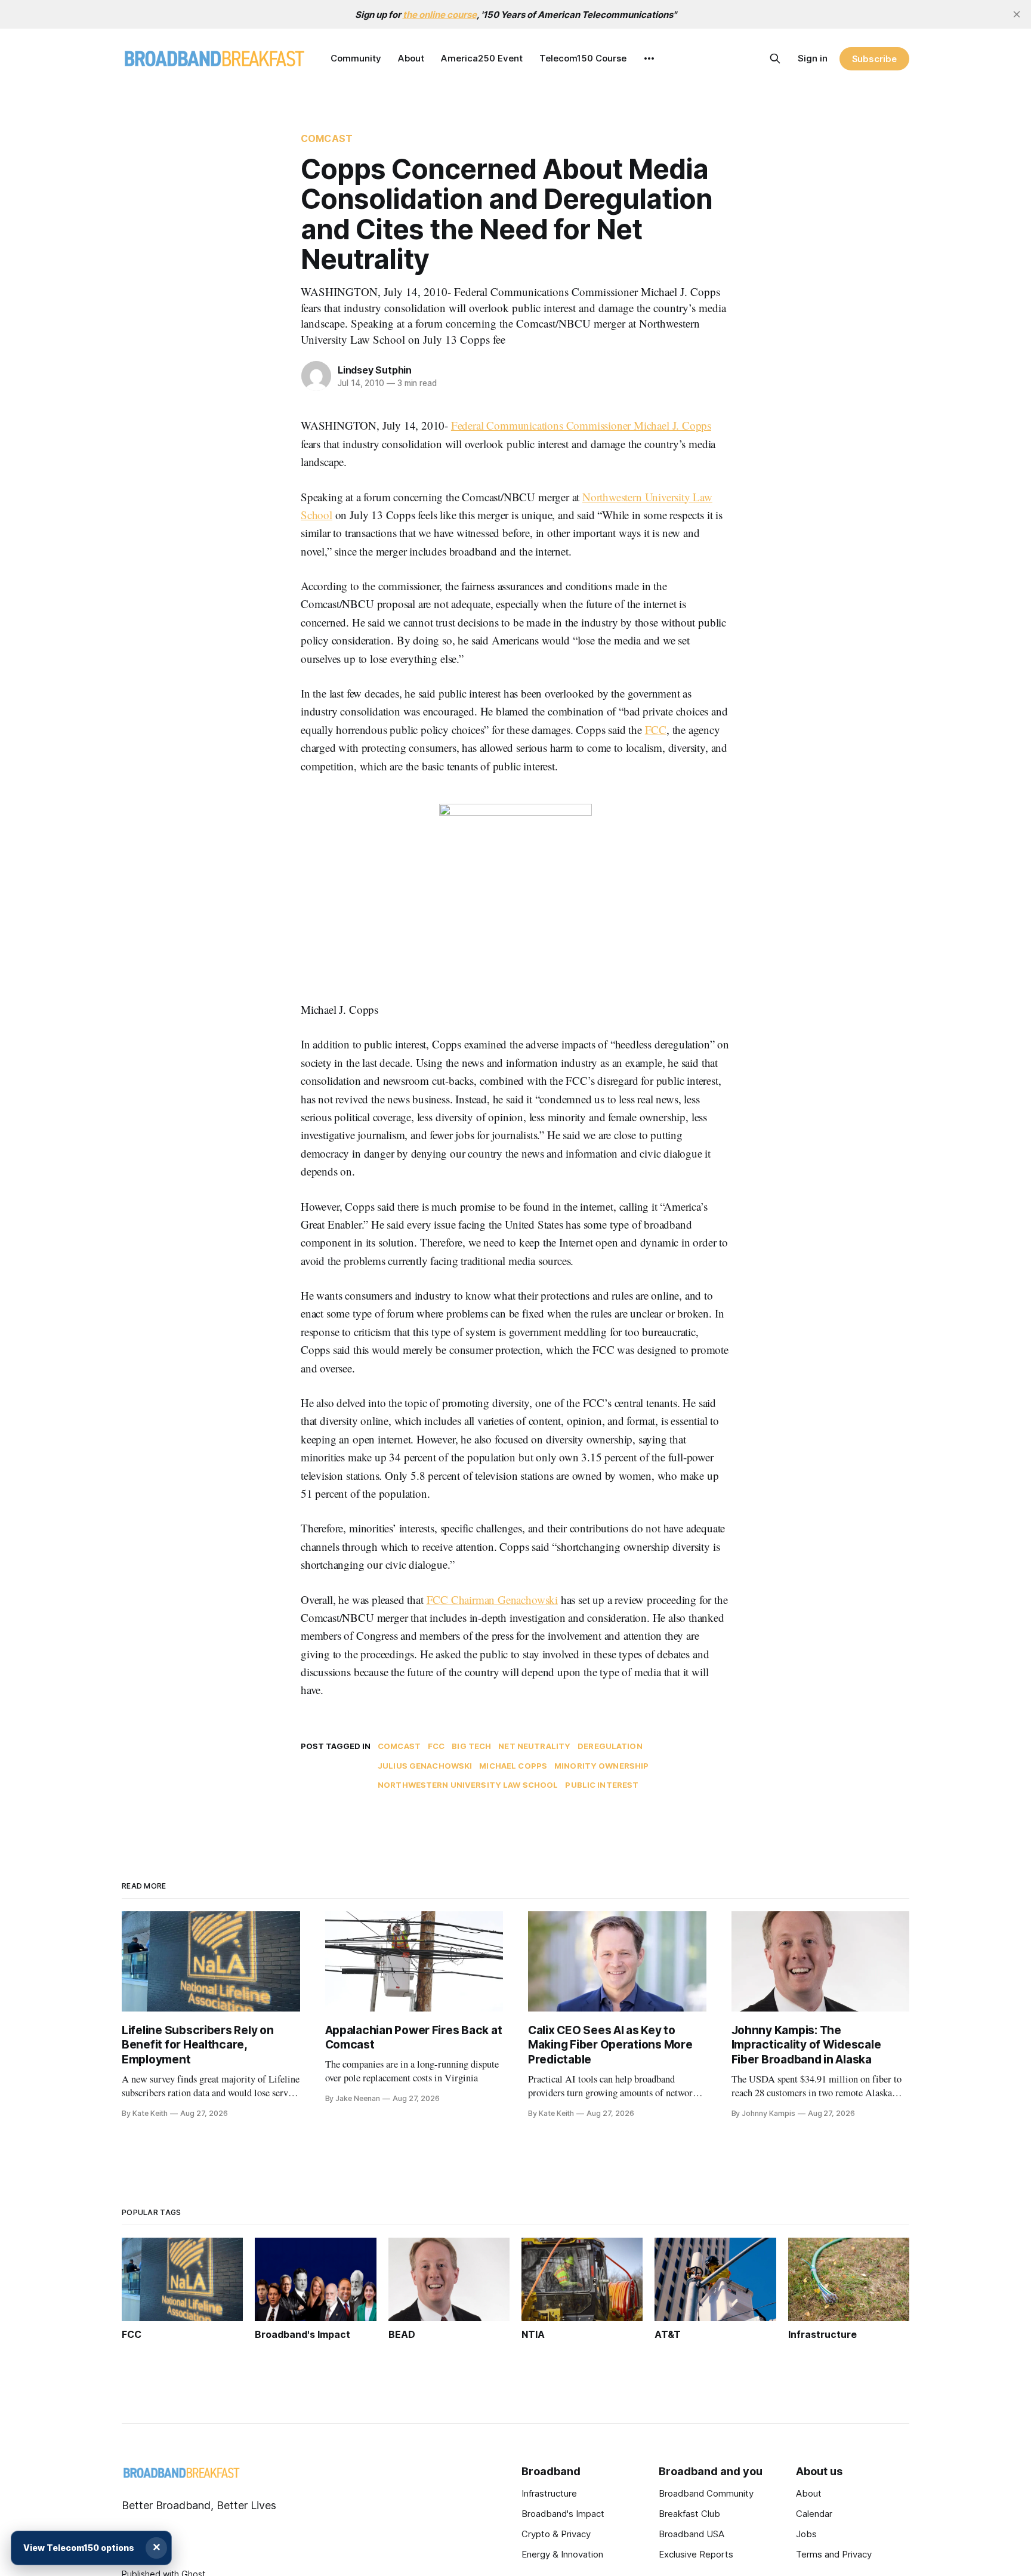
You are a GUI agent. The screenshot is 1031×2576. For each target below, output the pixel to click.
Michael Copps (513, 1766)
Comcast (327, 138)
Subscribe (874, 59)
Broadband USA (692, 2534)
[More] (649, 58)
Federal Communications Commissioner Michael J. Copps (581, 425)
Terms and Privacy (834, 2554)
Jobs (806, 2534)
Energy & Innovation (562, 2554)
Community (356, 58)
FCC (656, 729)
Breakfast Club (689, 2514)
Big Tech (471, 1746)
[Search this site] (775, 58)
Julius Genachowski (425, 1766)
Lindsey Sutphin (375, 370)
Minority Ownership (601, 1766)
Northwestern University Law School (468, 1785)
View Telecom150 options (79, 2548)
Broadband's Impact (563, 2514)
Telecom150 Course (583, 58)
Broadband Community (706, 2493)
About (411, 58)
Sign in (813, 58)
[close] (1017, 14)
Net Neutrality (534, 1746)
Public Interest (602, 1785)
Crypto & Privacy (556, 2534)
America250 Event (482, 58)
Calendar (814, 2514)
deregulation (610, 1746)
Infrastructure (549, 2493)
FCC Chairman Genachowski (492, 1599)
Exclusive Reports (696, 2554)
